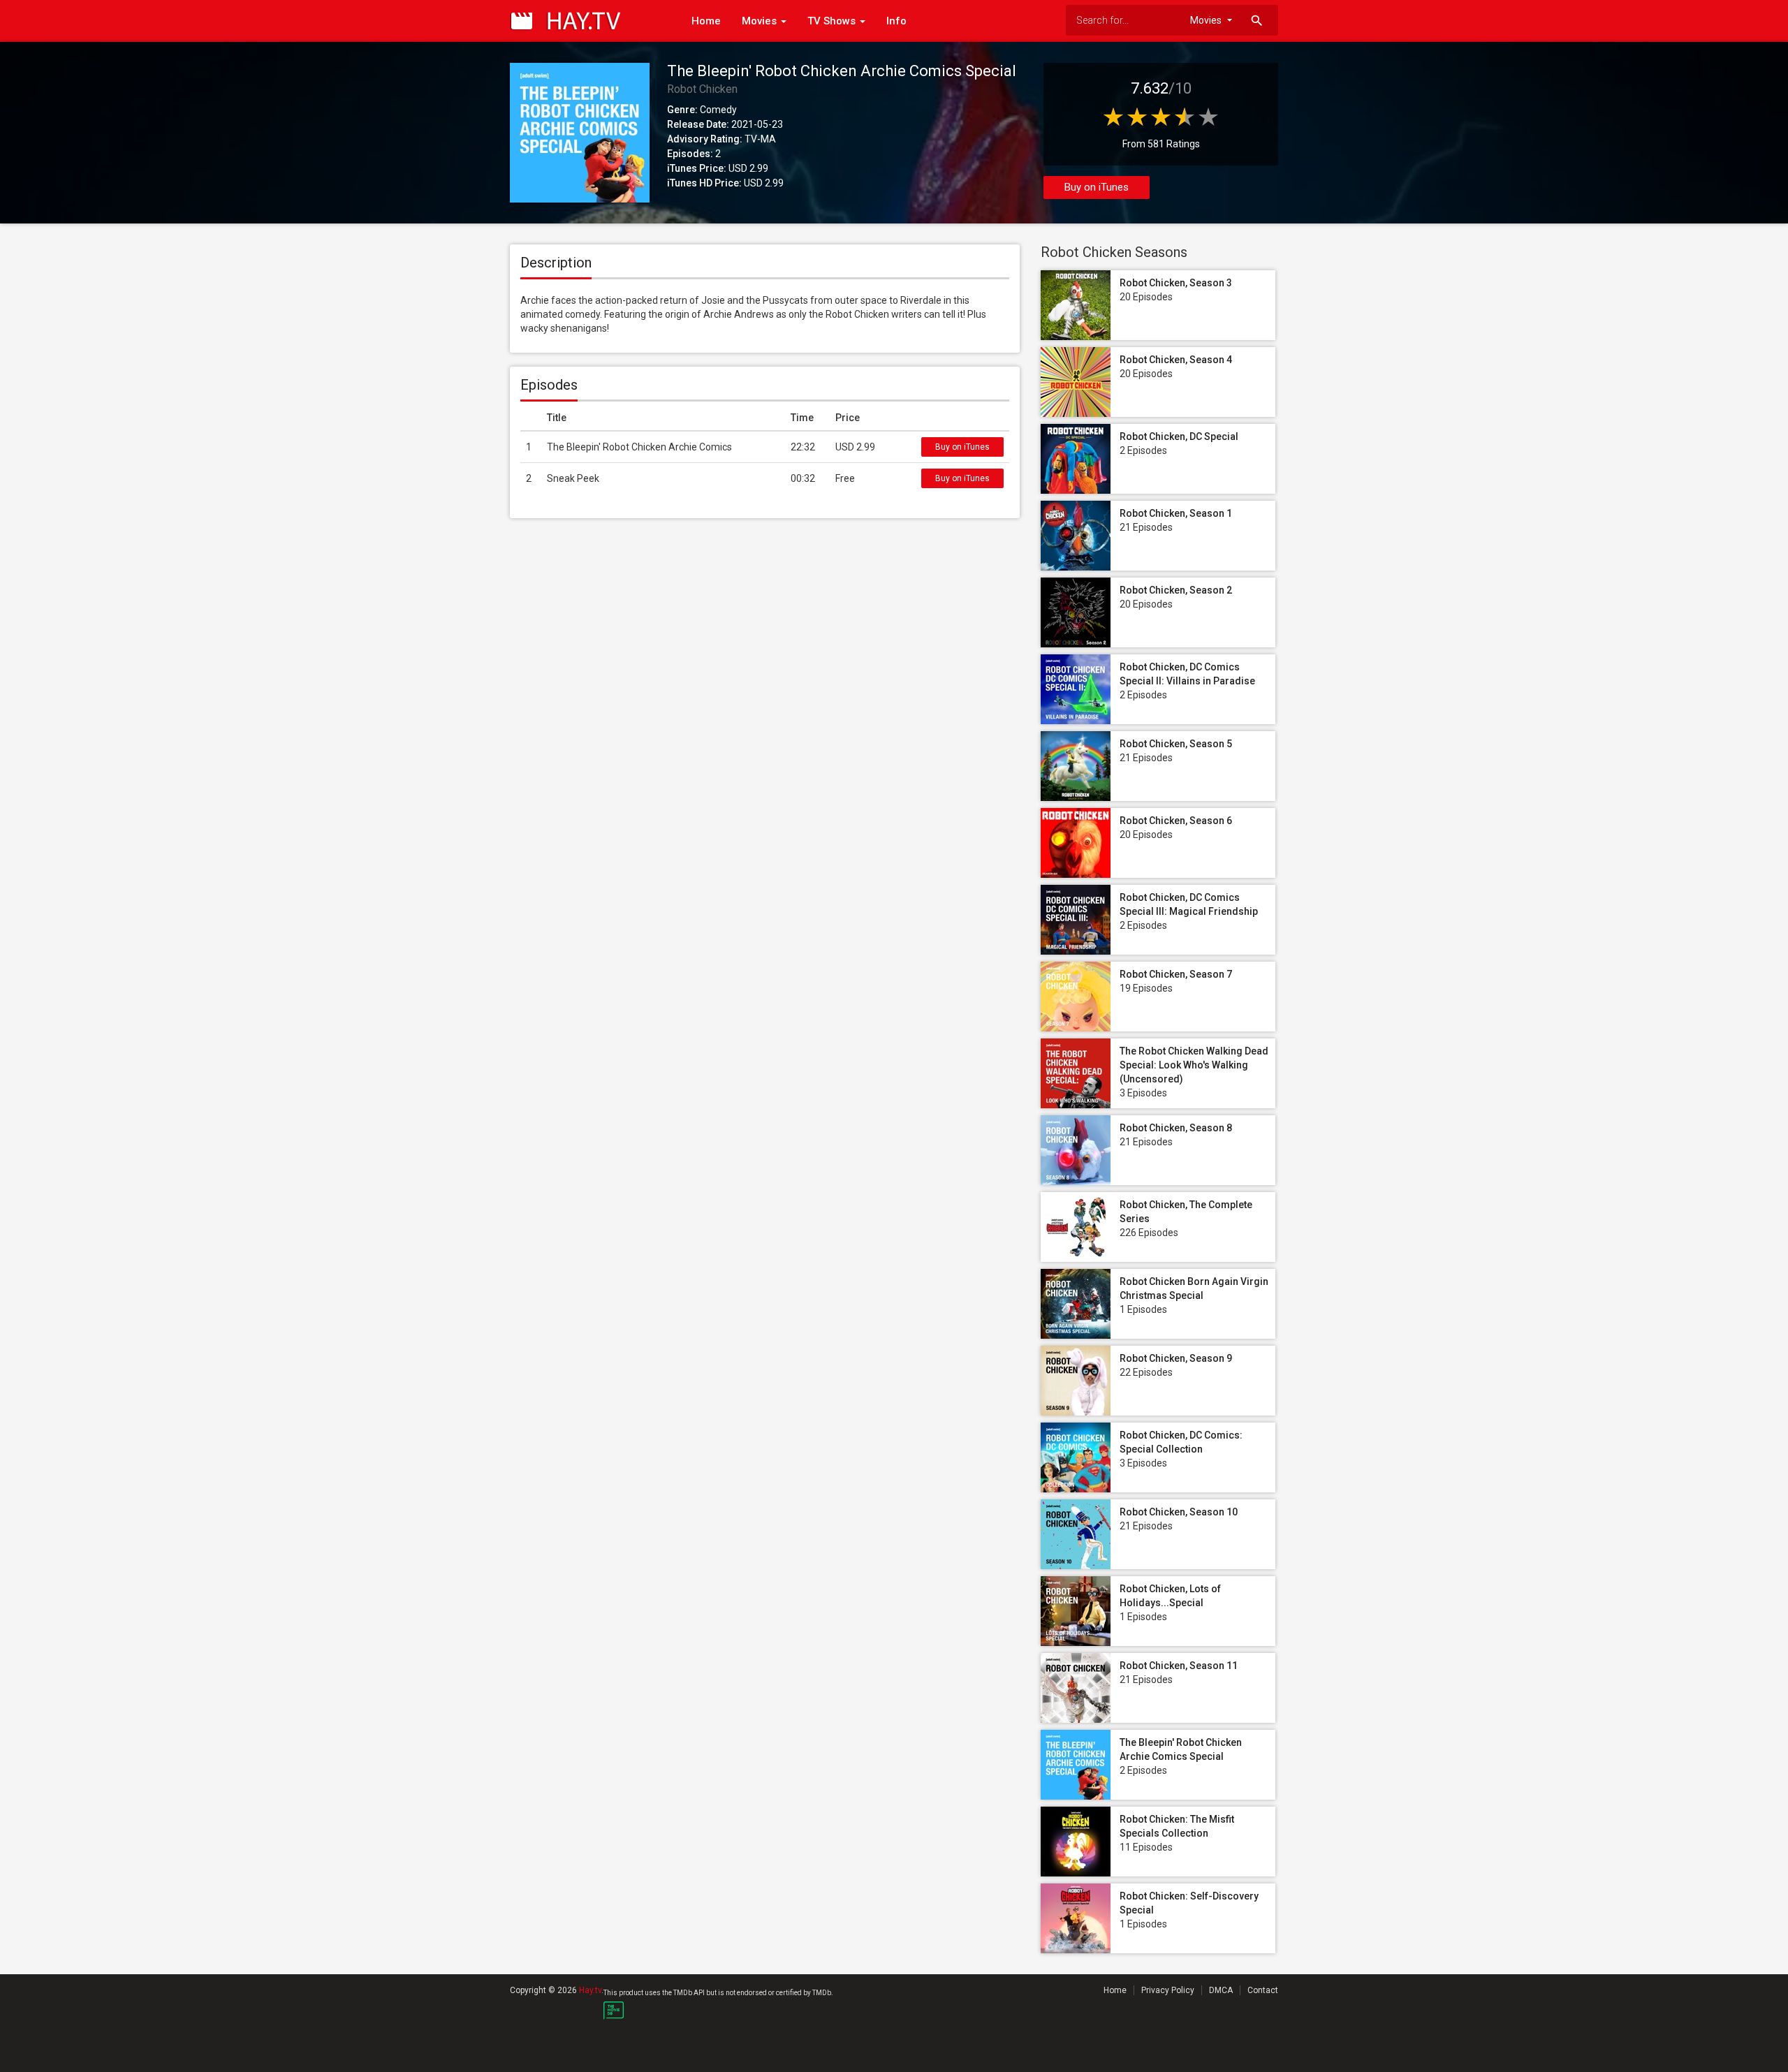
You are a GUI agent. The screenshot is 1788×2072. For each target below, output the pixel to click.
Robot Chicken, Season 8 (1176, 1128)
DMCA (1221, 1990)
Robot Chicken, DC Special (1179, 436)
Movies (761, 21)
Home (706, 21)
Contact (1263, 1990)
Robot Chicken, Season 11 (1179, 1666)
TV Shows (833, 21)
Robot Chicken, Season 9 (1176, 1358)
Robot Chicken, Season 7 (1176, 974)
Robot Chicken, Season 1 (1176, 513)
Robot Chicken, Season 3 (1176, 283)
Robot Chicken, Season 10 (1179, 1512)
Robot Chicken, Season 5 (1176, 744)
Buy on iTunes (1097, 187)
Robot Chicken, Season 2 (1176, 590)
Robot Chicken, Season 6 (1176, 821)
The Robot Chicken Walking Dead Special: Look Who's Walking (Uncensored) (1194, 1065)
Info (896, 21)
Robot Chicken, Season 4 (1176, 360)
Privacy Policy (1168, 1990)
